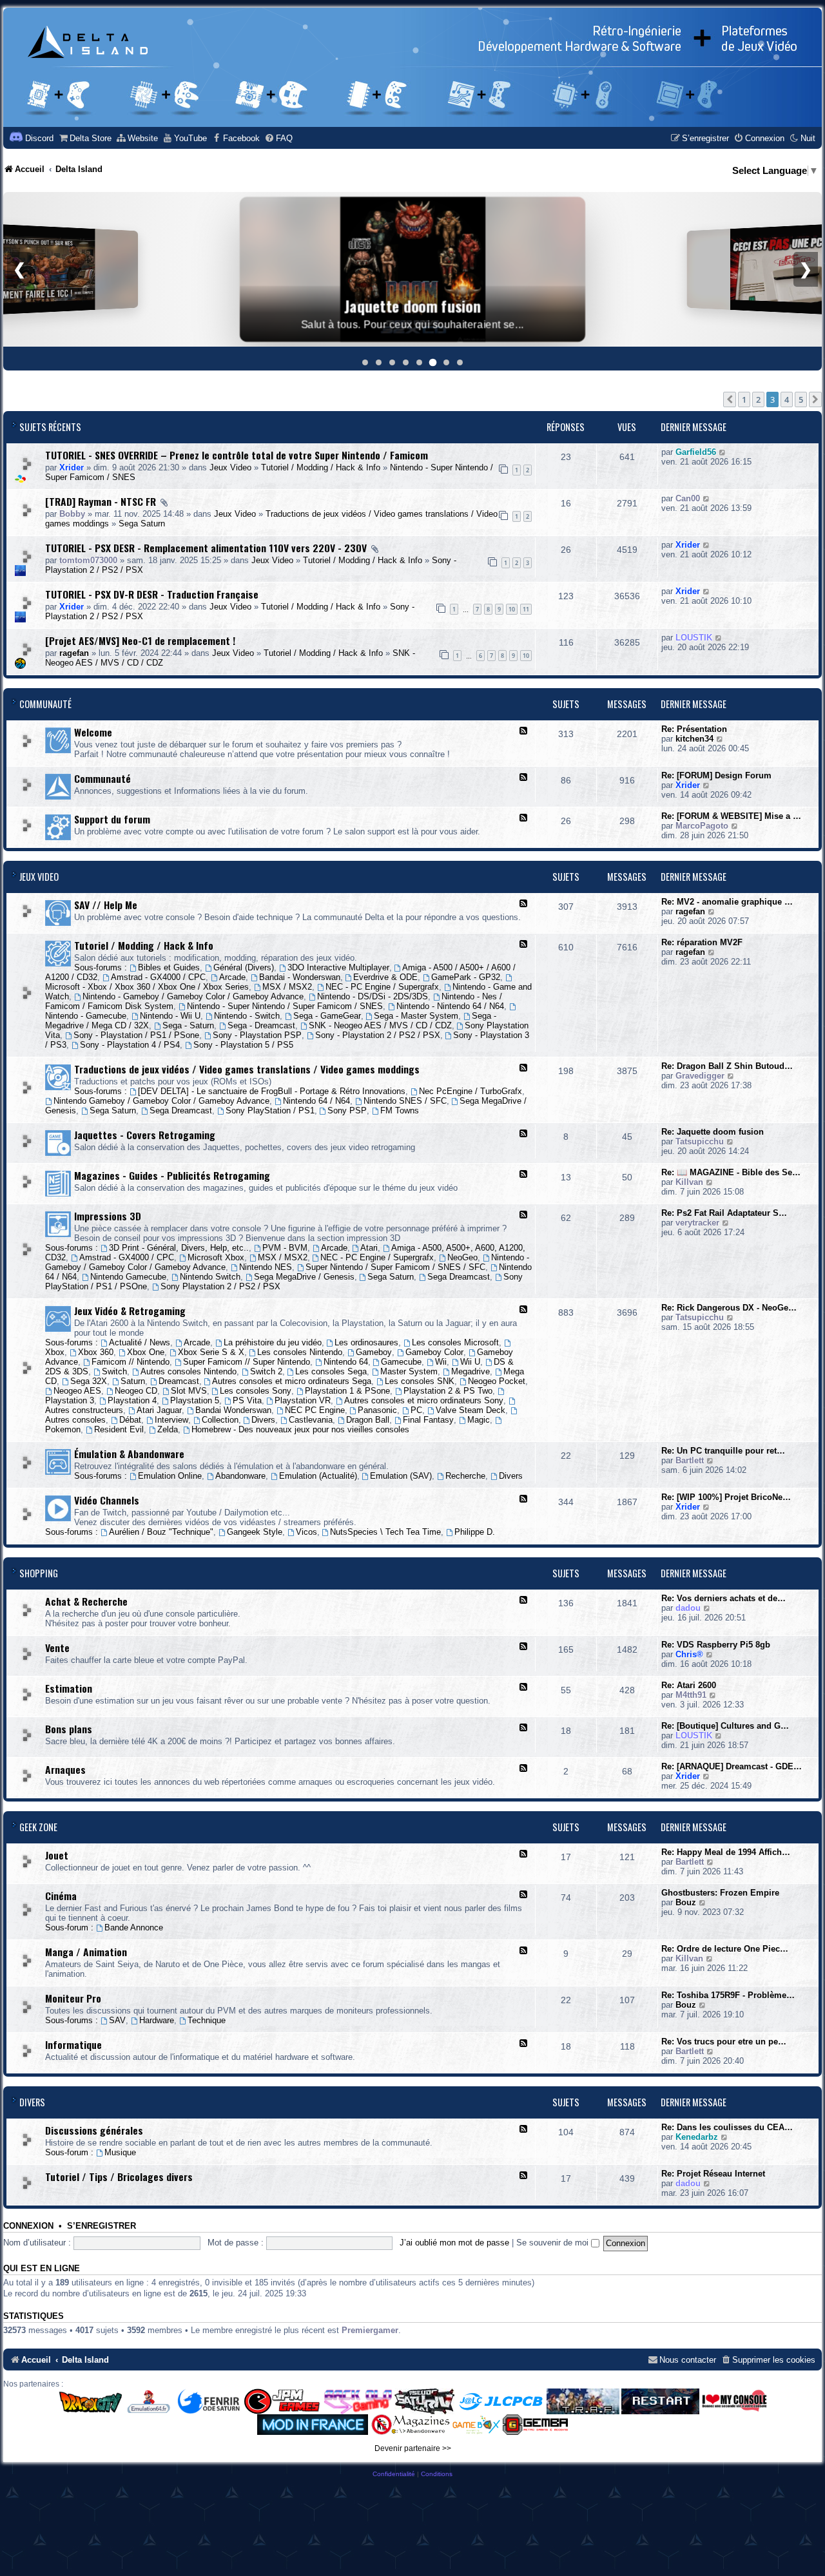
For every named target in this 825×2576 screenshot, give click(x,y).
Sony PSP (347, 1110)
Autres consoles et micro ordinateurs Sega (292, 1381)
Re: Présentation (694, 729)
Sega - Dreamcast (261, 1025)
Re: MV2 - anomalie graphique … (727, 902)
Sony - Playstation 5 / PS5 (243, 1045)
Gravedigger (700, 1076)
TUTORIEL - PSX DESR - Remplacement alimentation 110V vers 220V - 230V (206, 548)
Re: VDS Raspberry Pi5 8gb (716, 1645)
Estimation (69, 1688)
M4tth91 (691, 1695)
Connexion (28, 2226)
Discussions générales (94, 2130)
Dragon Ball (368, 1420)
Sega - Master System (416, 1016)
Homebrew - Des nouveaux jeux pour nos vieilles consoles (300, 1429)
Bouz (686, 1902)
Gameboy (374, 1352)
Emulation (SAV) (401, 1476)
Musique (120, 2152)
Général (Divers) (244, 967)
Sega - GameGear (327, 1016)
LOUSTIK (694, 638)
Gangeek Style (255, 1532)
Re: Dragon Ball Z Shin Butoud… (727, 1066)
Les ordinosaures (366, 1342)
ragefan (74, 653)
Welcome (93, 732)
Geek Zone (38, 1827)
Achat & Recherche (86, 1601)
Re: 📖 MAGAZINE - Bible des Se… (731, 1172)
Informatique (73, 2044)
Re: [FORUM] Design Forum (716, 775)
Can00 (688, 498)
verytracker (697, 1223)
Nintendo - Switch (247, 1016)
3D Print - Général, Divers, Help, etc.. (179, 1248)
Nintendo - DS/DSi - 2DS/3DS (373, 996)
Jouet (57, 1855)
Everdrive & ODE (385, 977)
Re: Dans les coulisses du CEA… (727, 2127)
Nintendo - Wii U (170, 1016)
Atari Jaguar (159, 1410)
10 (512, 609)
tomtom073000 (88, 560)
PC (416, 1410)
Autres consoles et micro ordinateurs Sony (424, 1400)
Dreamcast (179, 1381)
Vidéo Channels (107, 1500)
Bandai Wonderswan (233, 1410)
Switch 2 (266, 1371)
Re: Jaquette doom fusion (713, 1132)
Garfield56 (696, 452)
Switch (114, 1371)
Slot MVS (189, 1391)
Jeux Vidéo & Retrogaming (130, 1311)
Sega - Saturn (188, 1025)
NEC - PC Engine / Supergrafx (382, 987)
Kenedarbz (697, 2137)
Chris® (689, 1654)
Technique (207, 2020)
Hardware (157, 2020)
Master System (409, 1371)
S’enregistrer (102, 2226)
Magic (479, 1420)
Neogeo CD (136, 1391)
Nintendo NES (266, 1267)
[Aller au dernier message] (723, 452)
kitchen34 (694, 739)
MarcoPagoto (702, 826)
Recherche (465, 1476)
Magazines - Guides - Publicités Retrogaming (172, 1175)
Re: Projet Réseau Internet (713, 2174)
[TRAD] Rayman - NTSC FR (101, 501)
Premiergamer (370, 2330)
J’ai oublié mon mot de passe (454, 2243)
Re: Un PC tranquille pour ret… (723, 1451)
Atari (369, 1248)
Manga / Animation (86, 1952)
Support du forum (112, 819)
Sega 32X (89, 1381)
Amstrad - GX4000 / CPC (158, 977)
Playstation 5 (195, 1400)
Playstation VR (303, 1400)
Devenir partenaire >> (413, 2448)
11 (526, 609)
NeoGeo (462, 1257)
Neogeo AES (77, 1391)
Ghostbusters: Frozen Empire (720, 1893)
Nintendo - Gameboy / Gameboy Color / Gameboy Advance (193, 996)
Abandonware (240, 1476)
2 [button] (758, 399)
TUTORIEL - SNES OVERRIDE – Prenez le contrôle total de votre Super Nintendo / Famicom (237, 455)
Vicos (306, 1532)
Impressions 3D (108, 1216)
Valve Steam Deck (471, 1410)
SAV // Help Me (106, 905)
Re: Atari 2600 (689, 1685)
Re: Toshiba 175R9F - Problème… (728, 1995)
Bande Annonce (134, 1927)
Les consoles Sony (256, 1391)
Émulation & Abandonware (129, 1454)
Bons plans (69, 1729)
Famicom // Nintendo (131, 1362)
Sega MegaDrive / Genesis (304, 1277)
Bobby (72, 514)
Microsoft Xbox (216, 1257)
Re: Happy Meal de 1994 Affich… (726, 1852)
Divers (263, 1420)
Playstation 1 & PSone (347, 1391)
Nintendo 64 (346, 1362)
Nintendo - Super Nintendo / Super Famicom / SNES (285, 1006)
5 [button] (801, 399)
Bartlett (690, 1460)
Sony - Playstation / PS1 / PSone (136, 1035)
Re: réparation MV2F (702, 942)
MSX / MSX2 (287, 987)
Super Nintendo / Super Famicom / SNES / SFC (395, 1267)
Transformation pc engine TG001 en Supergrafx (413, 298)
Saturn (133, 1381)
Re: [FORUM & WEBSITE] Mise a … (731, 816)
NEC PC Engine (315, 1410)
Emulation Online (170, 1476)
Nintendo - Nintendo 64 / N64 (450, 1006)
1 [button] (744, 399)
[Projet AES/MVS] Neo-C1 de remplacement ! (140, 640)
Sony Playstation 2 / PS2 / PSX (220, 1286)
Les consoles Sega (331, 1371)
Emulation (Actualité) (318, 1476)
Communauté (45, 704)
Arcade (232, 977)
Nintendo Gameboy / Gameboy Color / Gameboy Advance (161, 1101)
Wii (441, 1362)
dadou (688, 1608)
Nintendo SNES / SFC (405, 1101)
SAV (117, 2020)
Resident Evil (119, 1429)
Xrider (72, 467)
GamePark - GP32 (466, 977)
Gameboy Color (434, 1352)
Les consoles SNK (420, 1381)
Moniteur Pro (73, 1998)
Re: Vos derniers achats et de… (723, 1598)
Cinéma (61, 1896)
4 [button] (787, 399)
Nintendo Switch (210, 1277)
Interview (171, 1420)
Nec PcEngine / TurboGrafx (471, 1091)
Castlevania (311, 1420)
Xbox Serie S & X (211, 1352)
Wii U (470, 1362)
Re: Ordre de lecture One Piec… (725, 1949)
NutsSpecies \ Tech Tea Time (385, 1532)
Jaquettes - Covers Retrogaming (145, 1135)
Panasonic (377, 1410)
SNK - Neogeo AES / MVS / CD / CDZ (380, 1025)
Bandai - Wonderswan (300, 977)
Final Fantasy (428, 1420)
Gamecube (401, 1362)
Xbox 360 (96, 1352)
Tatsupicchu (700, 1141)
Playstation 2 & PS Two (448, 1391)
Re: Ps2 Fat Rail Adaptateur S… (724, 1213)
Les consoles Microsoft (455, 1342)
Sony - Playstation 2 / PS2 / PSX (378, 1035)
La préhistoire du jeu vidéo (273, 1342)
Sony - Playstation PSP (257, 1035)
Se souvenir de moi (554, 2243)
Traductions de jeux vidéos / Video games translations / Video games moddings (247, 1069)
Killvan (689, 1182)
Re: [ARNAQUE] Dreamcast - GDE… (732, 1766)
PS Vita (247, 1400)
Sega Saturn (142, 524)
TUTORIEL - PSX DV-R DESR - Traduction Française (152, 594)
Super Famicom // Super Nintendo (247, 1362)
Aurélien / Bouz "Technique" (161, 1532)
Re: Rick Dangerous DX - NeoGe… (729, 1308)
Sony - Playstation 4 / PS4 (130, 1045)
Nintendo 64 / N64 (316, 1101)
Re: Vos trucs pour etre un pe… (724, 2042)
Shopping (39, 1573)
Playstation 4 (132, 1400)
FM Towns (400, 1110)
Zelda (168, 1429)
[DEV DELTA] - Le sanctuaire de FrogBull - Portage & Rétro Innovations (272, 1091)
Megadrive (471, 1371)
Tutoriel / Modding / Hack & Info (321, 467)
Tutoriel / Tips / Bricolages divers (119, 2177)
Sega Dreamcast (181, 1110)
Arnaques (65, 1769)
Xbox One (146, 1352)
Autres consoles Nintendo (189, 1371)
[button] (730, 399)
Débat (130, 1420)
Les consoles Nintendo (300, 1352)
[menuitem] (85, 138)
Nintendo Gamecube (128, 1277)
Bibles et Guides (169, 967)
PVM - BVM (285, 1248)
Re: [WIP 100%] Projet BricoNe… (726, 1497)
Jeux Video (230, 467)
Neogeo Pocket (497, 1381)
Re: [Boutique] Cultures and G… (725, 1726)
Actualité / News (140, 1342)
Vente (57, 1648)
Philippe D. (475, 1532)
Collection (220, 1420)
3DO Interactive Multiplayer (338, 967)
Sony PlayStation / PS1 (270, 1110)
